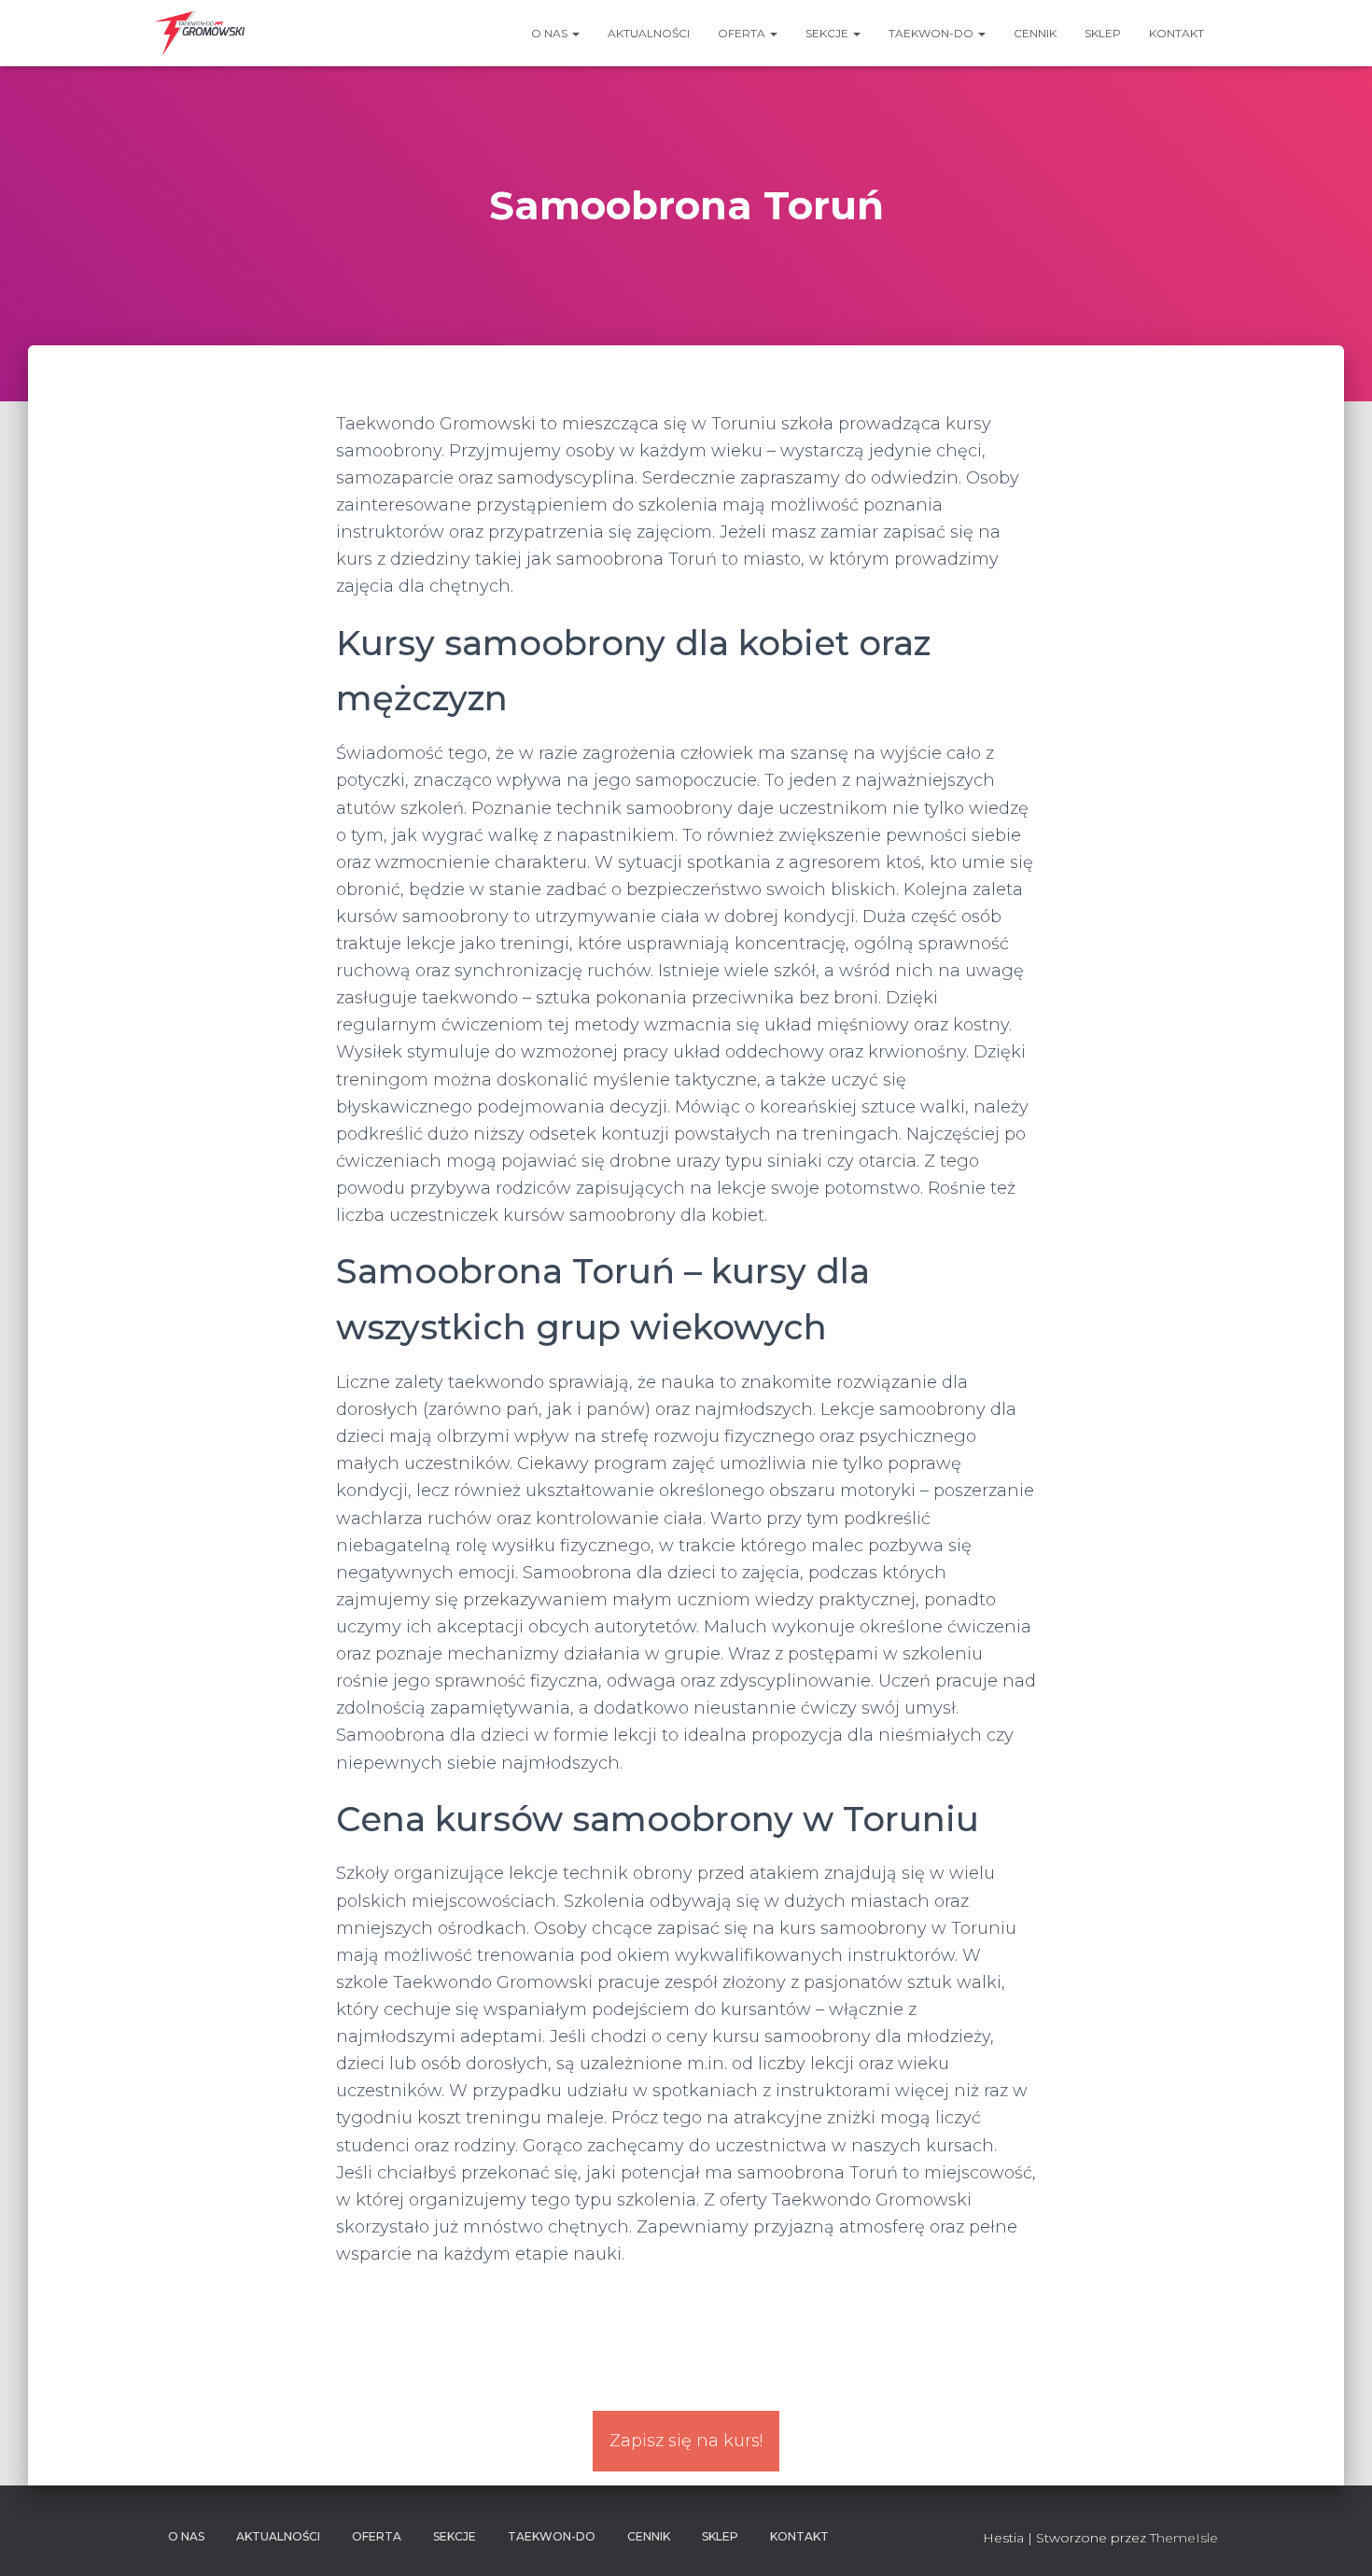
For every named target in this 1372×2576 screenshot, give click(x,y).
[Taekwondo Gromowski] (199, 34)
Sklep (1103, 33)
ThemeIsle (1184, 2538)
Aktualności (649, 33)
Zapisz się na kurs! (686, 2441)
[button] (575, 33)
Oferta (743, 33)
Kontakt (1176, 33)
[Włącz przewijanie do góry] (1335, 2539)
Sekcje (828, 33)
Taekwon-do (932, 33)
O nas (551, 33)
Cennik (1035, 33)
